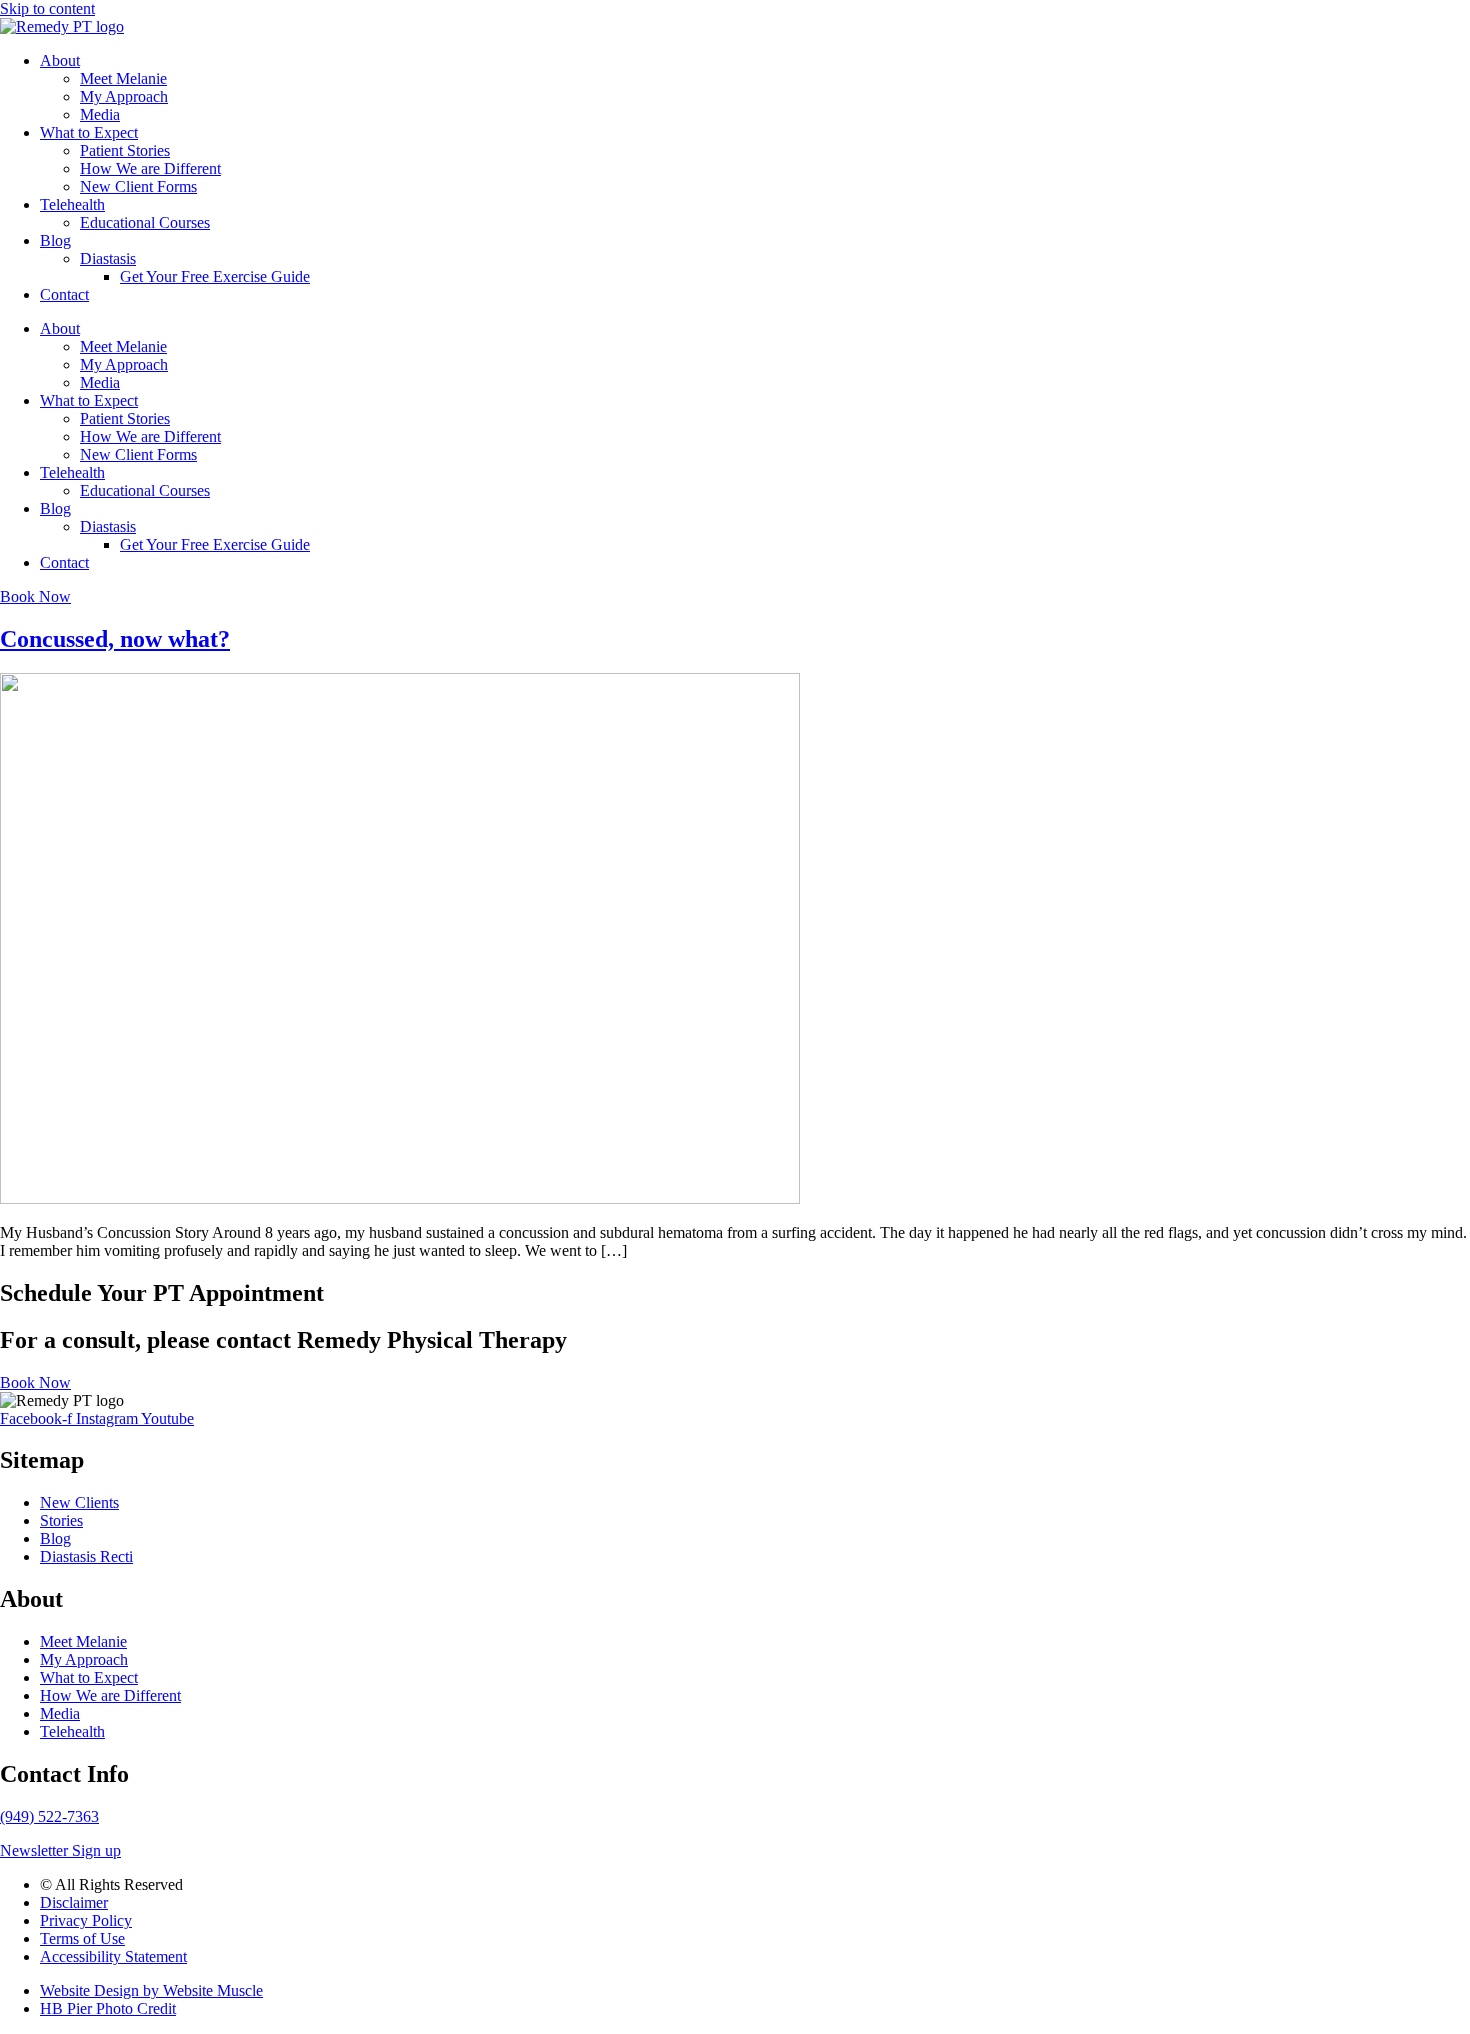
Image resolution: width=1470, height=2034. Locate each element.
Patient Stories (125, 150)
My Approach (124, 96)
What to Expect (89, 132)
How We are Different (150, 168)
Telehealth (72, 204)
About (60, 60)
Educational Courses (145, 222)
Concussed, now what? (115, 639)
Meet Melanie (123, 78)
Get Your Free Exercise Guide (215, 276)
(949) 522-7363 (49, 1816)
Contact (64, 294)
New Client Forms (138, 186)
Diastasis (108, 258)
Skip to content (47, 8)
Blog (55, 240)
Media (100, 114)
